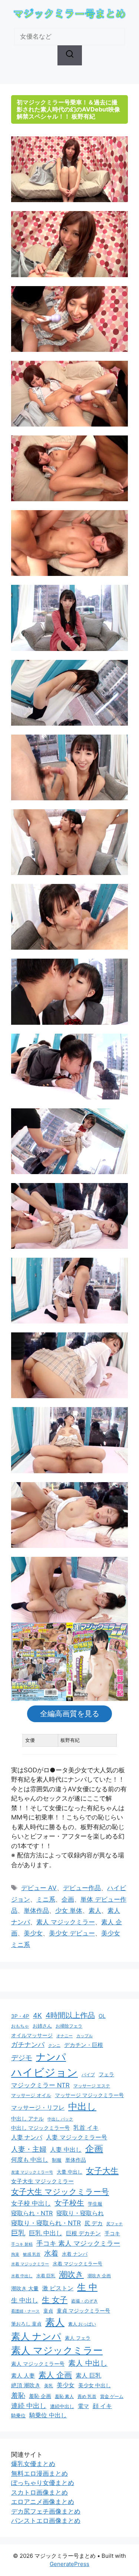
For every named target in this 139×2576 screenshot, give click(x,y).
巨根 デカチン (83, 2233)
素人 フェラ (78, 2338)
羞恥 (18, 2395)
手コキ (112, 2233)
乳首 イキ (86, 2128)
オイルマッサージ (32, 2035)
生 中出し (25, 2300)
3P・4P (20, 2016)
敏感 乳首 (32, 2254)
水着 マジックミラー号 (77, 2264)
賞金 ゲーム (112, 2396)
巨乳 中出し (46, 2233)
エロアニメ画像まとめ (43, 2502)
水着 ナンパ (75, 2254)
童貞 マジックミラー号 (83, 2311)
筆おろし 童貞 (26, 2324)
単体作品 (36, 1911)
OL (102, 2016)
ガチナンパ (28, 2044)
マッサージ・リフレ (38, 2107)
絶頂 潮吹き (26, 2385)
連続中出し (62, 2406)
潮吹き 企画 (99, 2276)
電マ (83, 2406)
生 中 (87, 2287)
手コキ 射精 (22, 2244)
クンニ (54, 2045)
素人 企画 (55, 2375)
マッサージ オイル (31, 2095)
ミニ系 (46, 1899)
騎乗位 (18, 2415)
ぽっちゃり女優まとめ (43, 2483)
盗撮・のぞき (85, 2301)
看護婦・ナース (25, 2311)
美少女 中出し (95, 2385)
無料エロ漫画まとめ (39, 2473)
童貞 (48, 2311)
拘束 (15, 2254)
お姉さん (42, 2026)
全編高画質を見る (70, 1714)
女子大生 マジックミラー (42, 2181)
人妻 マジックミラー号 (77, 2137)
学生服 (95, 2204)
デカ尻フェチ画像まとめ (46, 2511)
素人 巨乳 (88, 2375)
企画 (68, 1899)
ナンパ (51, 2057)
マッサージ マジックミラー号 (89, 2095)
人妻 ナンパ (27, 2137)
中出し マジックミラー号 (40, 2128)
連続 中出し (29, 2406)
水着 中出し (22, 2276)
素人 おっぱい (82, 2324)
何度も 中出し (30, 2160)
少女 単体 (69, 1911)
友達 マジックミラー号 (32, 2172)
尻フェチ (115, 2224)
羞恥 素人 (64, 2396)
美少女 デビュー (72, 1933)
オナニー (64, 2036)
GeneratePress (69, 2564)
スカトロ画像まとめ (39, 2492)
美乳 (49, 2386)
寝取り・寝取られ (80, 2213)
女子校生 (69, 2203)
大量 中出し (69, 2172)
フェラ (106, 2074)
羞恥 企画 (40, 2396)
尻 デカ (94, 2223)
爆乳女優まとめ (33, 2464)
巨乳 (18, 2233)
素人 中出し (88, 2363)
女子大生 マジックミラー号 (60, 2192)
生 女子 (55, 2300)
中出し (82, 2106)
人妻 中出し (66, 2149)
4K (37, 2015)
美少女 (33, 1933)
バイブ (88, 2075)
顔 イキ (102, 2406)
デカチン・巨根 (84, 2045)
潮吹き (71, 2274)
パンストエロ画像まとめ (46, 2521)
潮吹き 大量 (25, 2288)
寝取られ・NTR (32, 2213)
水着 (51, 2253)
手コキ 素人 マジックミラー (78, 2243)
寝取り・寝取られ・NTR (46, 2223)
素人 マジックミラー (66, 1922)
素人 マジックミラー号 (38, 2364)
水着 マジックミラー (30, 2264)
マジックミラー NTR (40, 2085)
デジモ (22, 2058)
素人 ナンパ (36, 2336)
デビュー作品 (82, 1888)
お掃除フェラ (69, 2026)
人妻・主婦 (29, 2149)
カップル (85, 2036)
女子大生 (102, 2171)
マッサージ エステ (92, 2086)
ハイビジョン (44, 2072)
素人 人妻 (23, 2376)
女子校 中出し (31, 2203)
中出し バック (60, 2119)
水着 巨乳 (46, 2276)
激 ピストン (58, 2288)
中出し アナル (27, 2118)
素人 (95, 1911)
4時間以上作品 (70, 2015)
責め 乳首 (87, 2396)
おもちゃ (20, 2026)
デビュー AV (39, 1888)
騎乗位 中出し (48, 2415)
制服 (57, 2160)
